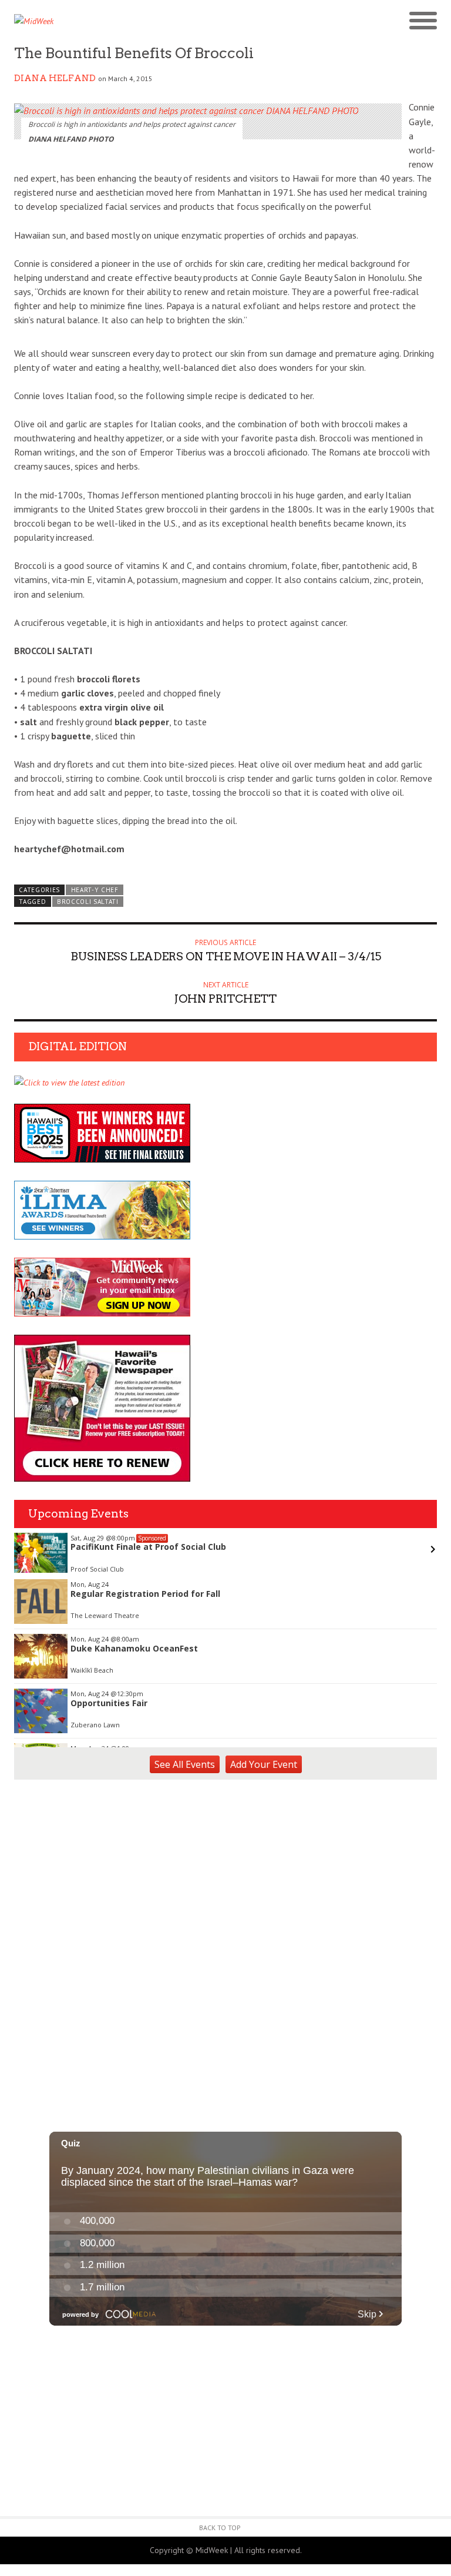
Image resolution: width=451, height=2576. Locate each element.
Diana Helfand (55, 78)
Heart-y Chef (95, 890)
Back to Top (220, 2528)
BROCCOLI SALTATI (88, 902)
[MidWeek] (120, 21)
